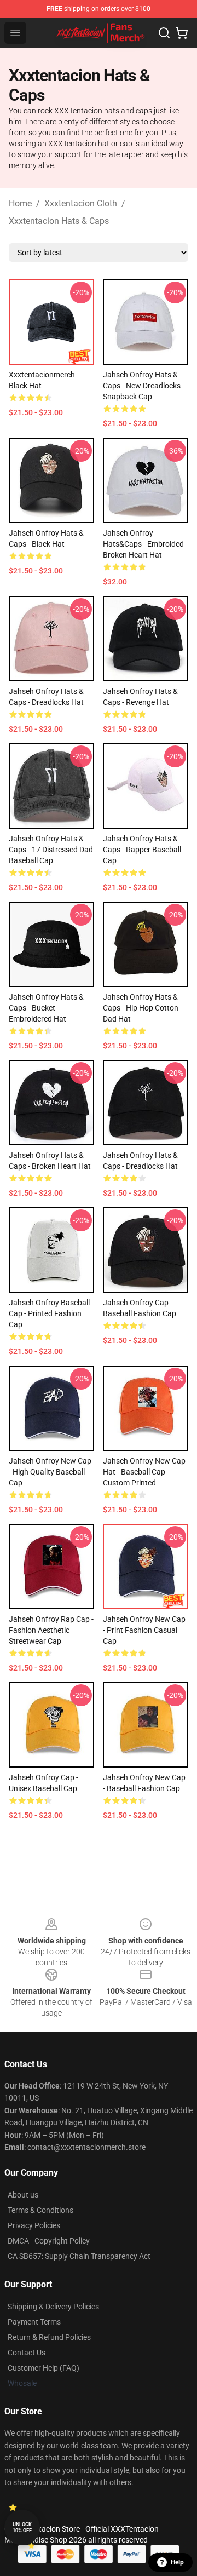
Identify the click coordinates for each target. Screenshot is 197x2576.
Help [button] (177, 2562)
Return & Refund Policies (49, 2337)
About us (23, 2195)
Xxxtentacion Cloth (81, 203)
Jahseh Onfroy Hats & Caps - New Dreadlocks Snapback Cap (142, 386)
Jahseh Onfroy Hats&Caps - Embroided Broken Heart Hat (143, 544)
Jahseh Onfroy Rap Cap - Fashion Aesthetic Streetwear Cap (51, 1630)
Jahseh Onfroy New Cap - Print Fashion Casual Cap (144, 1630)
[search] (164, 33)
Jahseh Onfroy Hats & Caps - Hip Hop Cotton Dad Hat (141, 1008)
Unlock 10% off (22, 2528)
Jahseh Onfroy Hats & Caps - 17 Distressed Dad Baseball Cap (51, 850)
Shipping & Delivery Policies (53, 2307)
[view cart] (182, 33)
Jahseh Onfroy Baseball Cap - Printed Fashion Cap (49, 1313)
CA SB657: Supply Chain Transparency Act (79, 2256)
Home (20, 203)
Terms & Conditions (40, 2210)
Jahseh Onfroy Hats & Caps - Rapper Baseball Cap (142, 850)
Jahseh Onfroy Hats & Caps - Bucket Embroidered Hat (46, 1008)
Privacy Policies (34, 2225)
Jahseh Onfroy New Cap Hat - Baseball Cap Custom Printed (144, 1472)
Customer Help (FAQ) (44, 2368)
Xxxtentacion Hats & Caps (59, 221)
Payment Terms (34, 2322)
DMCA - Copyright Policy (49, 2241)
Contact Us (27, 2353)
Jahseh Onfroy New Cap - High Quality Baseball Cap (50, 1472)
